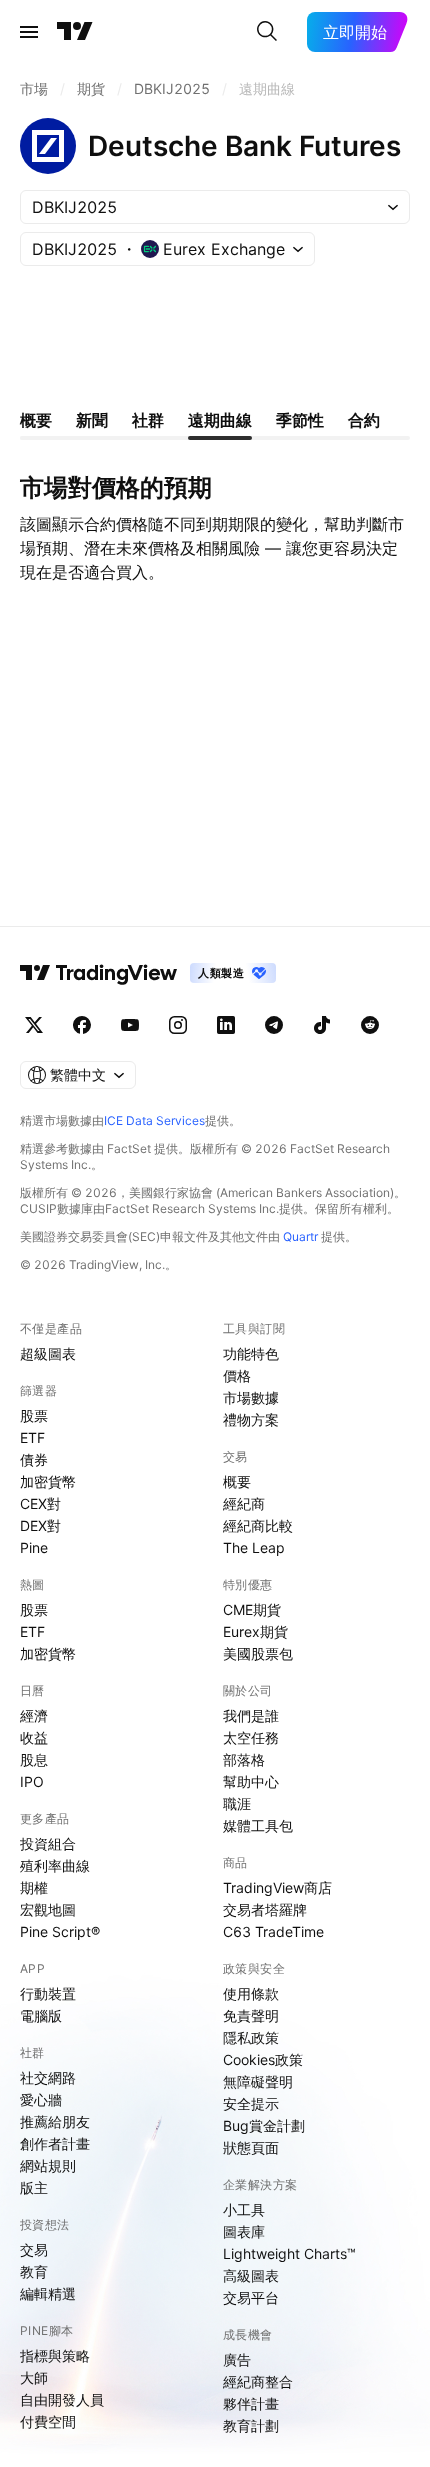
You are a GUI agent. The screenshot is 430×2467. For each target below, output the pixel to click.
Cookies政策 (263, 2059)
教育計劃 (251, 2425)
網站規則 (48, 2165)
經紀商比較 (258, 1525)
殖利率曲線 (55, 1865)
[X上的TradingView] (34, 1025)
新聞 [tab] (92, 420)
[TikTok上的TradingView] (322, 1025)
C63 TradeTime (273, 1931)
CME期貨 (252, 1609)
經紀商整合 (258, 2381)
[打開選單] (29, 32)
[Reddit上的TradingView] (370, 1025)
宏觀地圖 (48, 1909)
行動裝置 (48, 1993)
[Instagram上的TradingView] (178, 1025)
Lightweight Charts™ (289, 2253)
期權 (34, 1887)
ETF (32, 1437)
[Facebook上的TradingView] (82, 1025)
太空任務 (251, 1737)
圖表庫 (244, 2231)
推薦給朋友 (55, 2121)
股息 (34, 1759)
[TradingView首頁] (75, 32)
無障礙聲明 (258, 2081)
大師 (34, 2377)
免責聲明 (251, 2015)
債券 (34, 1459)
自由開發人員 (62, 2399)
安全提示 (251, 2103)
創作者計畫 (55, 2143)
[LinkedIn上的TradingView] (226, 1025)
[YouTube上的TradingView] (130, 1025)
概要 (237, 1481)
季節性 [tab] (300, 420)
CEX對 (40, 1503)
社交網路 (48, 2077)
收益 (34, 1737)
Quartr (300, 1236)
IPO (32, 1781)
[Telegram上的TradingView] (274, 1025)
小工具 (244, 2209)
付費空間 (48, 2421)
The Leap (254, 1547)
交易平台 (251, 2297)
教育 (34, 2271)
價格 (237, 1375)
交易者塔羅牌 (265, 1909)
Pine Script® (60, 1931)
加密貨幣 (48, 1481)
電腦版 (41, 2015)
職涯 (237, 1803)
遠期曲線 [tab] (220, 420)
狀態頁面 (251, 2147)
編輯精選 (48, 2293)
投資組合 (48, 1843)
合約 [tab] (364, 420)
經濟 (34, 1715)
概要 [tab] (36, 420)
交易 (34, 2249)
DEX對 (40, 1525)
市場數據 (251, 1397)
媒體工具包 (258, 1825)
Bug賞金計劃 (264, 2125)
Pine (34, 1547)
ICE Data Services (154, 1120)
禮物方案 (251, 1419)
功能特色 (251, 1353)
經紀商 (244, 1503)
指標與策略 (55, 2355)
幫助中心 (251, 1781)
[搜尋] (267, 32)
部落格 (244, 1759)
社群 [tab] (148, 420)
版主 (34, 2187)
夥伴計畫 (251, 2403)
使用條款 (251, 1993)
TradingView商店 (277, 1887)
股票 (34, 1415)
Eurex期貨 (255, 1631)
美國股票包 (258, 1653)
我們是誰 (251, 1715)
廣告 (237, 2359)
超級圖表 (48, 1353)
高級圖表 (251, 2275)
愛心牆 (41, 2099)
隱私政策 (251, 2037)
